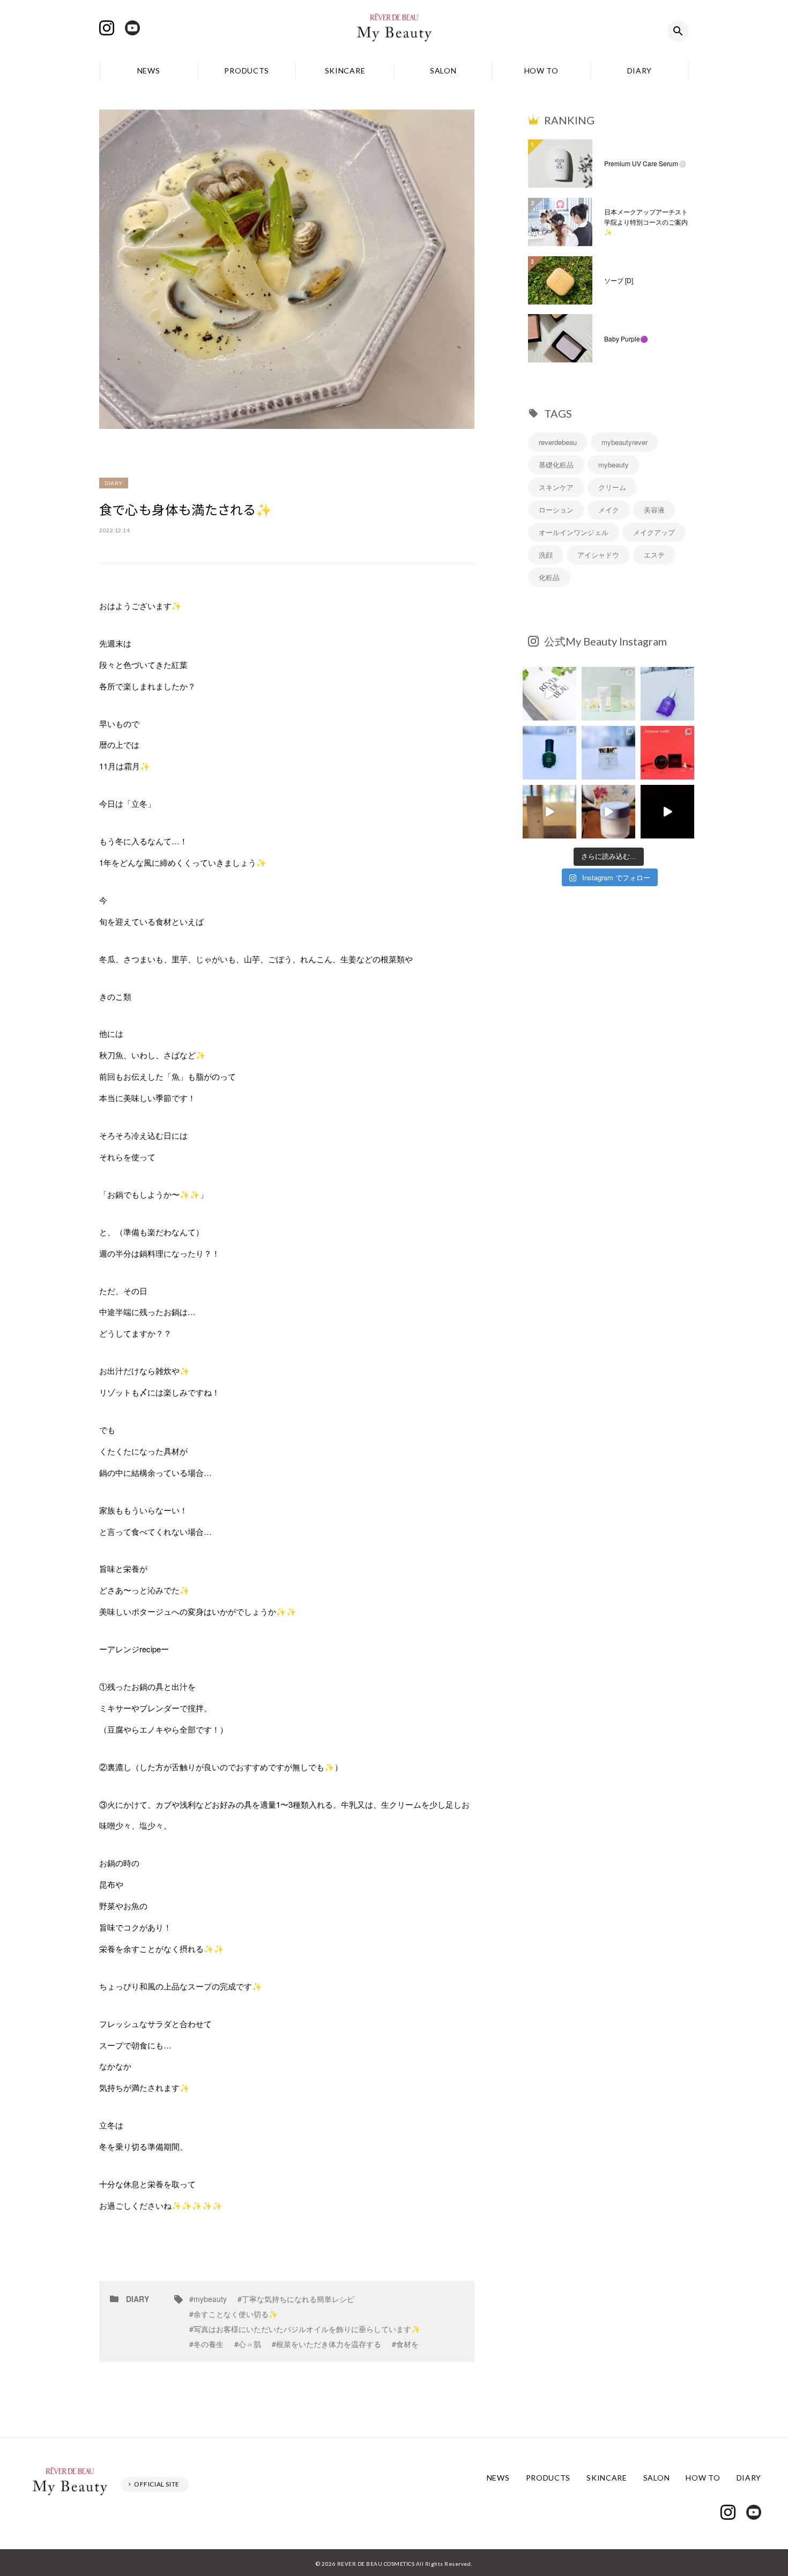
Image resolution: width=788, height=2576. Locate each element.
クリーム (612, 487)
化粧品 (549, 577)
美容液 (654, 510)
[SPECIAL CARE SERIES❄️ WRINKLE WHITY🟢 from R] (549, 753)
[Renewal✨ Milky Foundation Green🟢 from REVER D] (608, 694)
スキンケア (556, 487)
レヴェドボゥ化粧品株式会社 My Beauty (394, 31)
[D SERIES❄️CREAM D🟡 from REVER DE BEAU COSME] (608, 753)
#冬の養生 (206, 2344)
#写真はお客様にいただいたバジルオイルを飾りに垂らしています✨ (305, 2329)
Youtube (132, 28)
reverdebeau (558, 442)
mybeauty (614, 465)
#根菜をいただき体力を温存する (326, 2344)
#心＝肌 (248, 2344)
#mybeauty (208, 2299)
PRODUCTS (247, 70)
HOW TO (541, 70)
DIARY (640, 70)
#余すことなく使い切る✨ (233, 2314)
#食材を (405, 2344)
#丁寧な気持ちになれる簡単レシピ (296, 2299)
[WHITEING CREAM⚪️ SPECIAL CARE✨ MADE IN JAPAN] (608, 812)
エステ (654, 555)
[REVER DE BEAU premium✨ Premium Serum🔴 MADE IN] (667, 812)
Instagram (107, 28)
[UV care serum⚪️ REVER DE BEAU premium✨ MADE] (549, 694)
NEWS (149, 70)
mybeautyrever (625, 442)
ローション (556, 510)
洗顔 (546, 555)
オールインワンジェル (574, 532)
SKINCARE (345, 70)
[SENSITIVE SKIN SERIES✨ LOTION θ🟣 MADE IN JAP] (549, 812)
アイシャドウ (598, 555)
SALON (443, 70)
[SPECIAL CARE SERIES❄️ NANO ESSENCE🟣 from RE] (667, 694)
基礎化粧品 (556, 465)
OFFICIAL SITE (157, 2484)
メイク (609, 510)
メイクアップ (654, 532)
